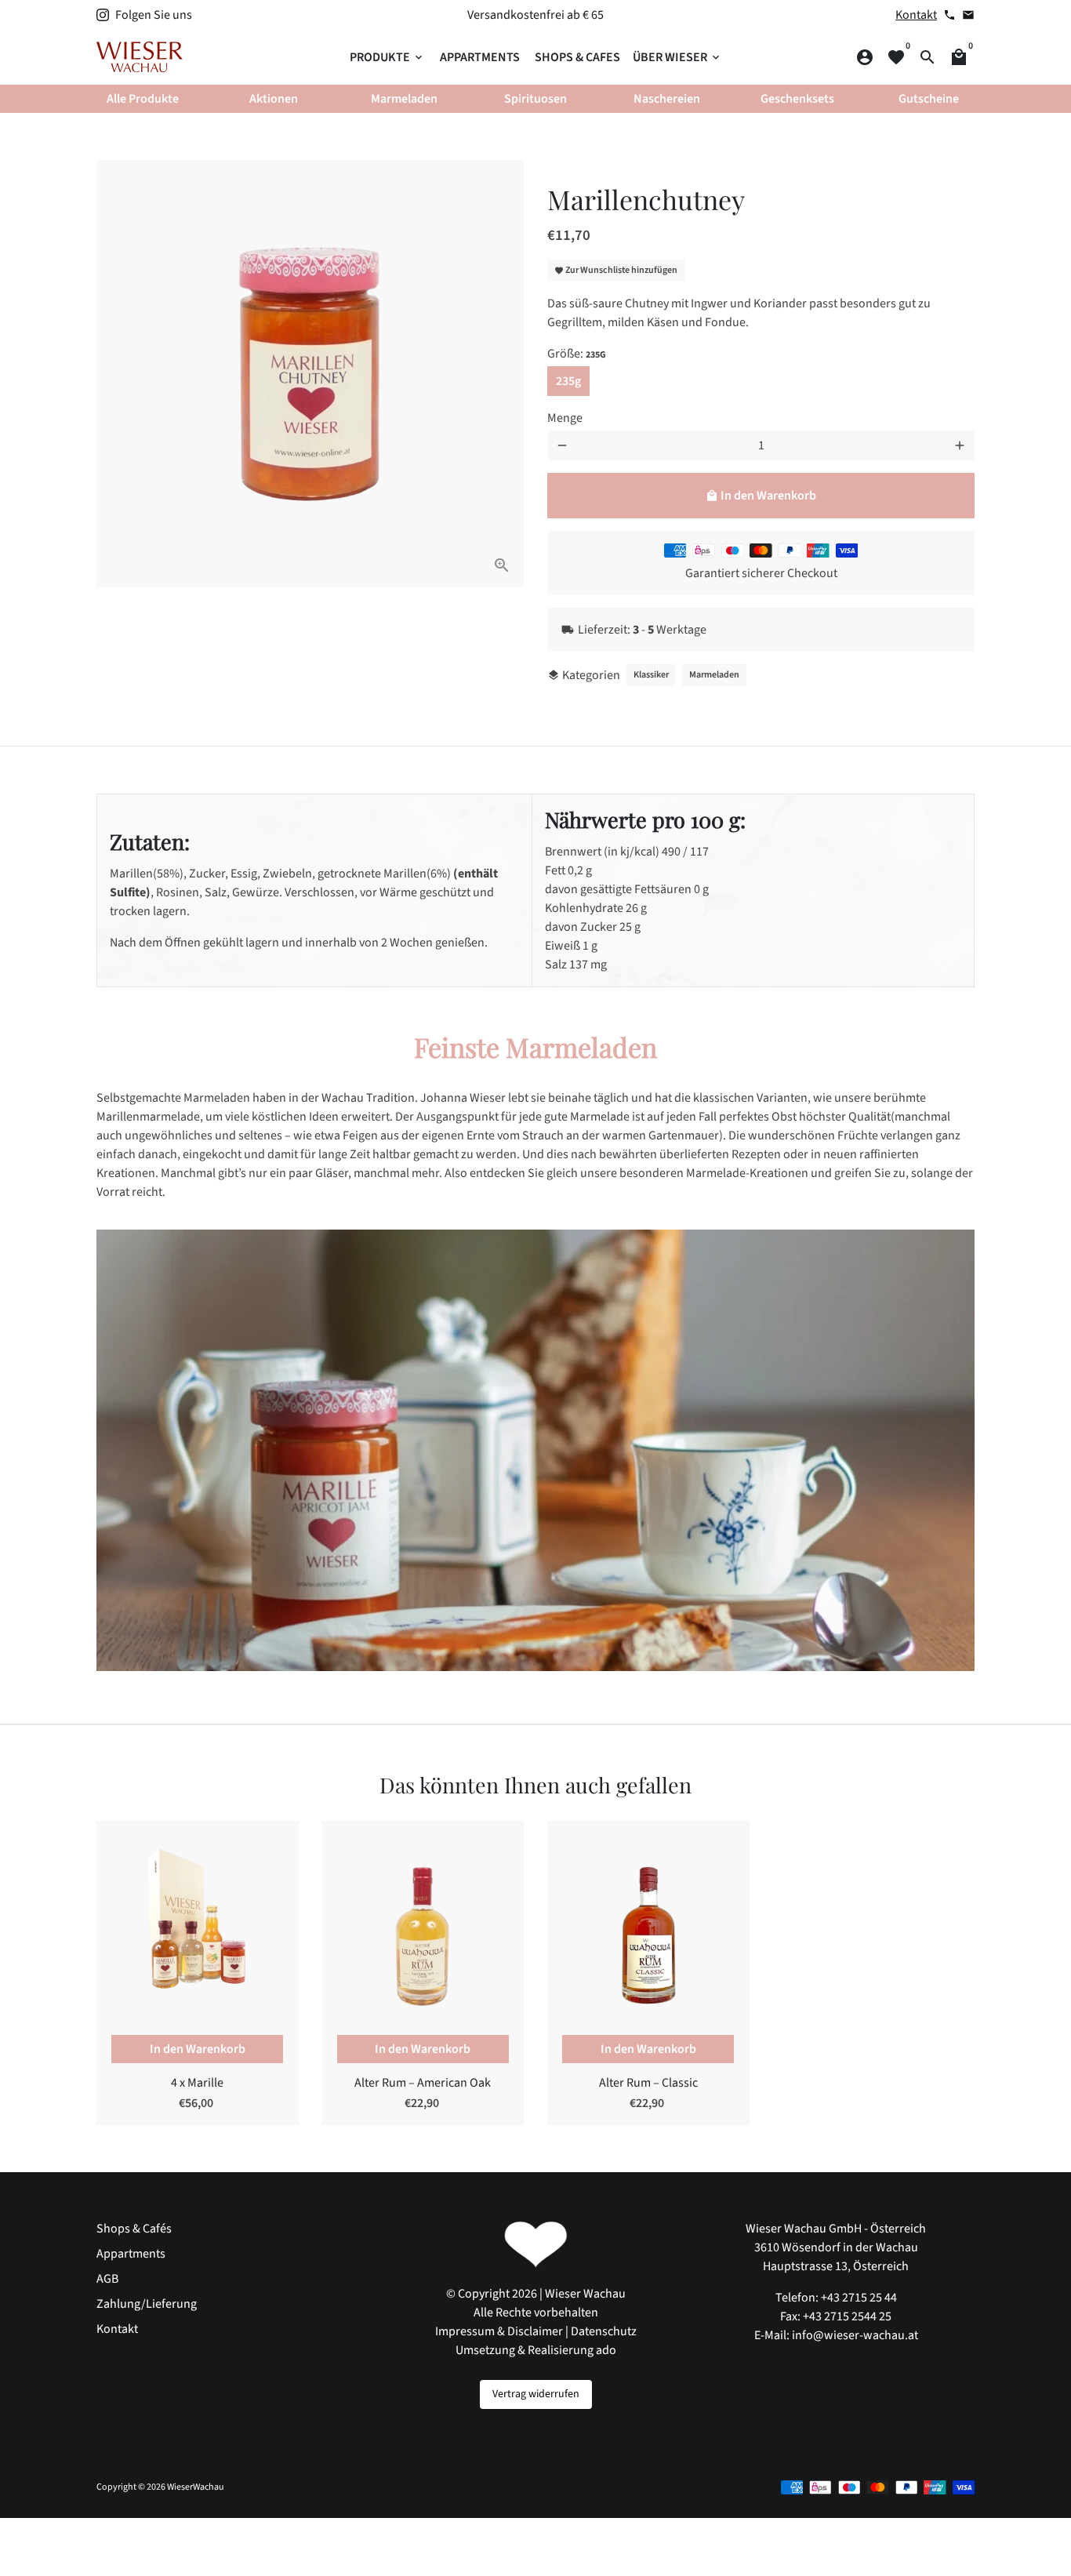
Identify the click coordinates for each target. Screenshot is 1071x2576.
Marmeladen (714, 675)
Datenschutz (604, 2331)
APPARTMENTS (480, 57)
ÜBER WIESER (677, 57)
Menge (565, 418)
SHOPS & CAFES (577, 57)
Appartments (131, 2254)
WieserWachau (196, 2487)
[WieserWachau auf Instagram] (103, 15)
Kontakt (916, 15)
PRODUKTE (387, 57)
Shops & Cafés (134, 2229)
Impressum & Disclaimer (499, 2331)
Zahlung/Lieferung (147, 2304)
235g (568, 381)
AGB (107, 2279)
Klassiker (651, 675)
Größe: (577, 354)
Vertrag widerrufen (536, 2394)
